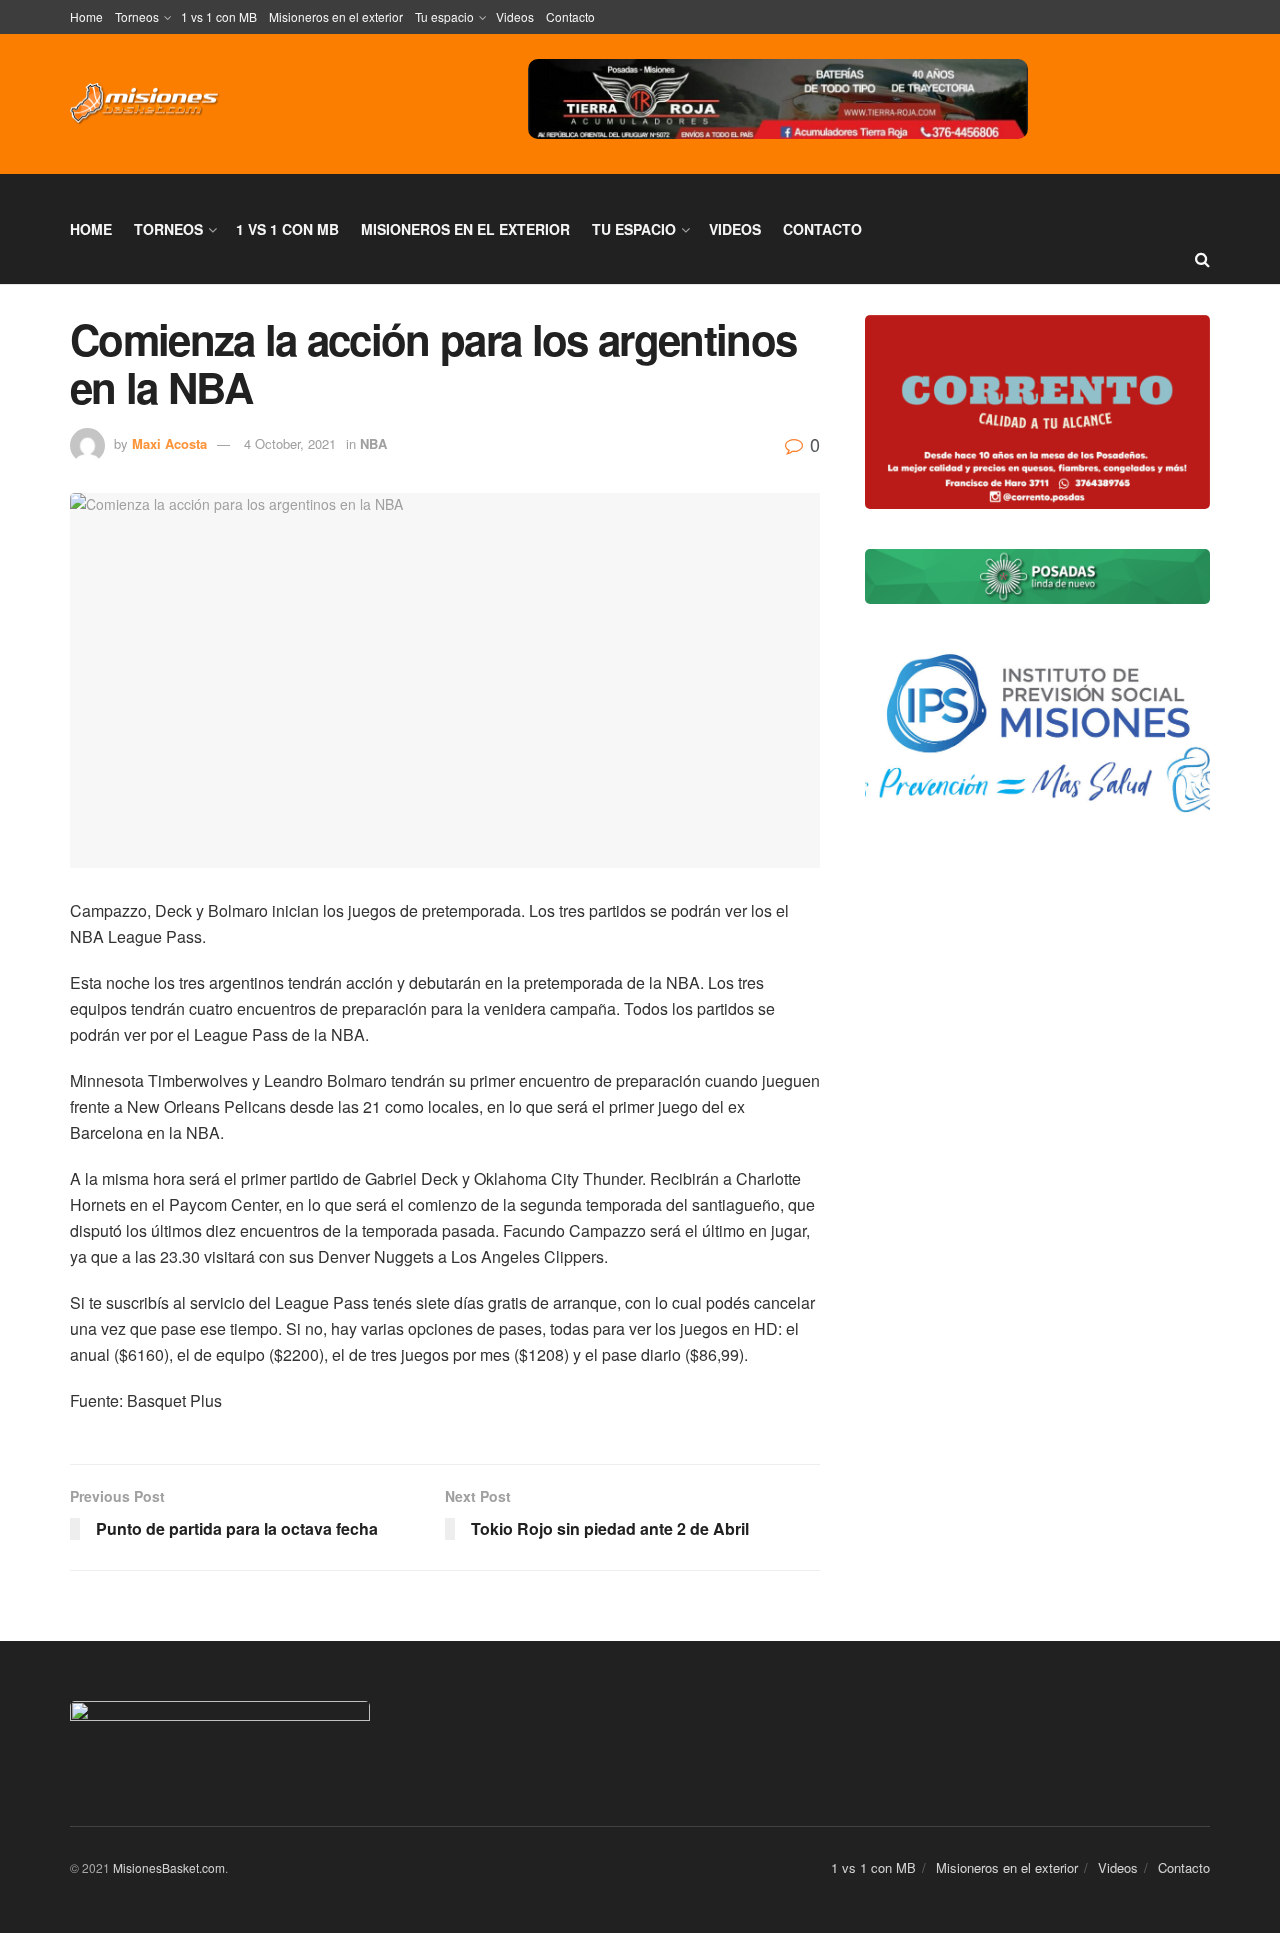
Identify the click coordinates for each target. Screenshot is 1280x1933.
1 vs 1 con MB (219, 16)
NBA (373, 443)
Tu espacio (444, 16)
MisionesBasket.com (169, 1867)
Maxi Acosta (169, 443)
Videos (515, 16)
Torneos (137, 16)
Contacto (570, 16)
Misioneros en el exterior (336, 16)
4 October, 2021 (290, 443)
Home (86, 16)
